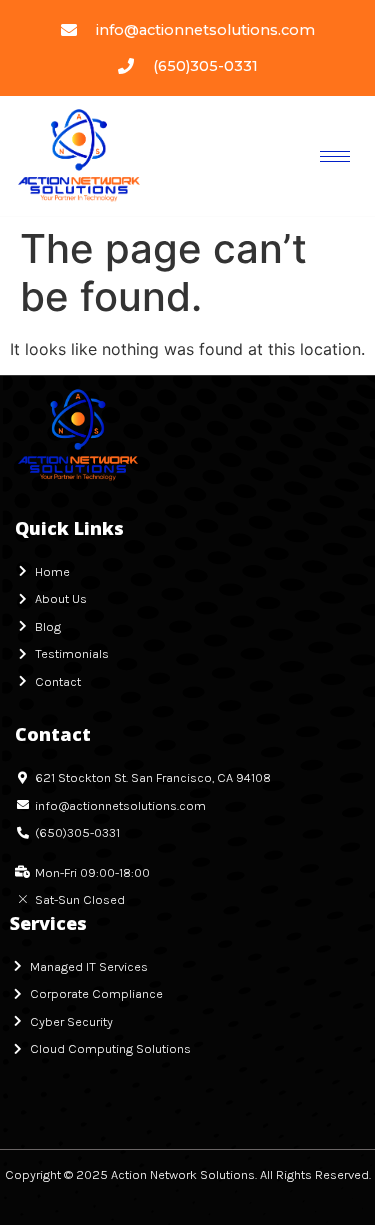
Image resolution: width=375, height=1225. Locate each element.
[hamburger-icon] (335, 156)
